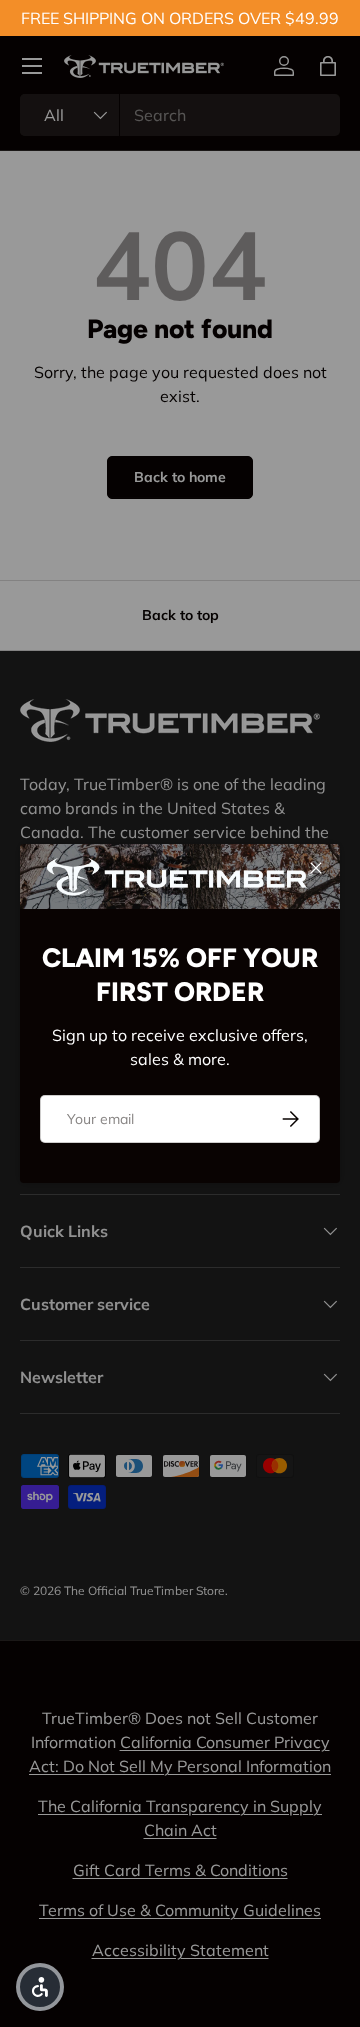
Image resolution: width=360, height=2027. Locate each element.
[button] (40, 1987)
